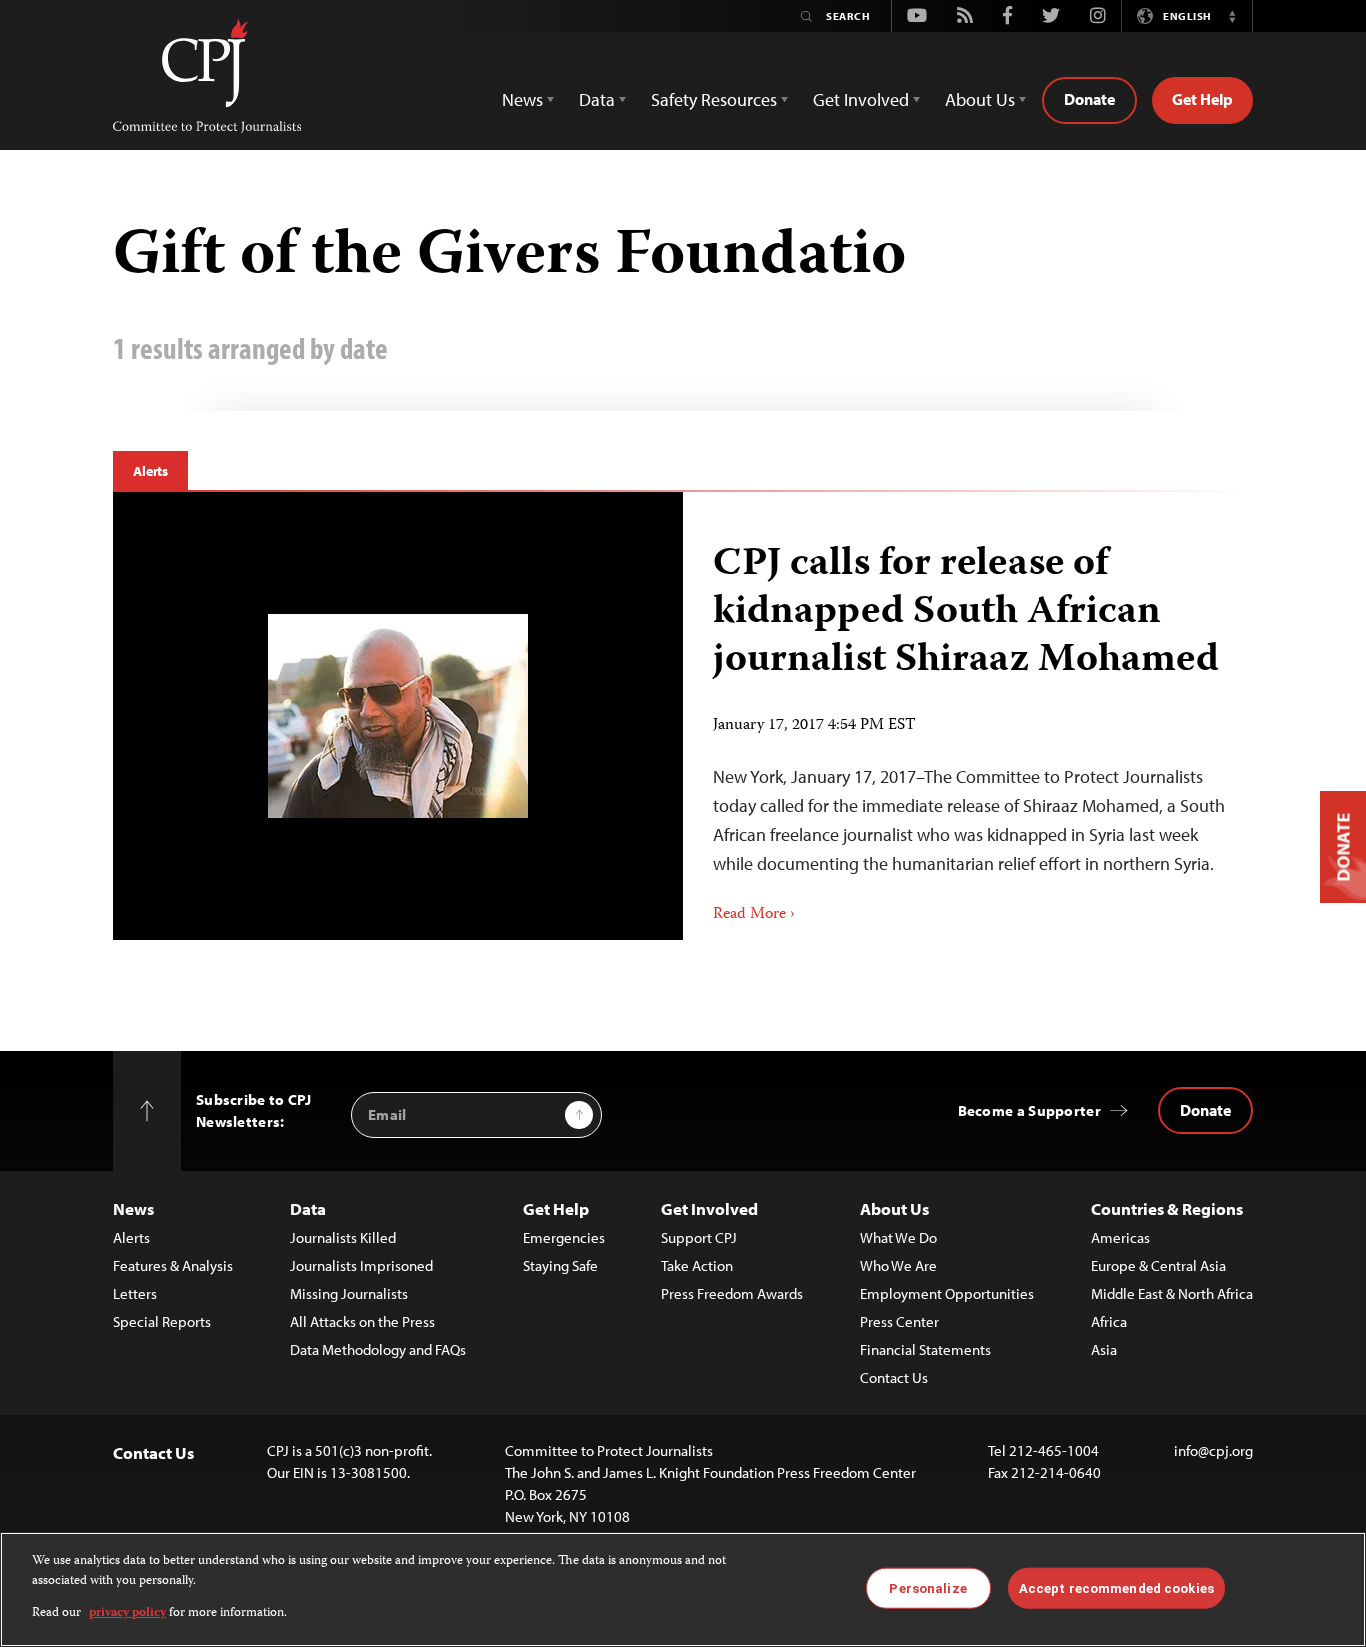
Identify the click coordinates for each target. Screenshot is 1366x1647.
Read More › (754, 915)
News (133, 1208)
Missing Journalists (349, 1293)
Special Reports (162, 1321)
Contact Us (894, 1377)
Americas (1120, 1237)
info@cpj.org (1213, 1450)
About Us (894, 1208)
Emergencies (564, 1237)
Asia (1104, 1349)
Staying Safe (560, 1265)
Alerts (150, 471)
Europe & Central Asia (1158, 1265)
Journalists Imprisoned (361, 1265)
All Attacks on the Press (362, 1321)
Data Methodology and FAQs (378, 1349)
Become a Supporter (1029, 1110)
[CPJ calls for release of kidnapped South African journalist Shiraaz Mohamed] (398, 716)
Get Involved (709, 1208)
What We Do (898, 1237)
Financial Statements (925, 1349)
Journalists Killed (343, 1237)
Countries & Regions (1167, 1208)
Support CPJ (699, 1237)
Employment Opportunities (947, 1293)
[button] (1232, 16)
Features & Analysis (173, 1265)
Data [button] (597, 99)
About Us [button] (980, 99)
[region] (683, 1589)
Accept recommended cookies (1116, 1587)
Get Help (1202, 99)
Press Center (899, 1321)
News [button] (522, 99)
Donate (1089, 99)
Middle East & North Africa (1172, 1293)
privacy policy (127, 1613)
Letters (135, 1293)
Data (308, 1208)
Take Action (697, 1265)
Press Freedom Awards (732, 1293)
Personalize (927, 1587)
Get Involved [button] (861, 99)
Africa (1109, 1321)
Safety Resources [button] (714, 99)
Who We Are (898, 1265)
